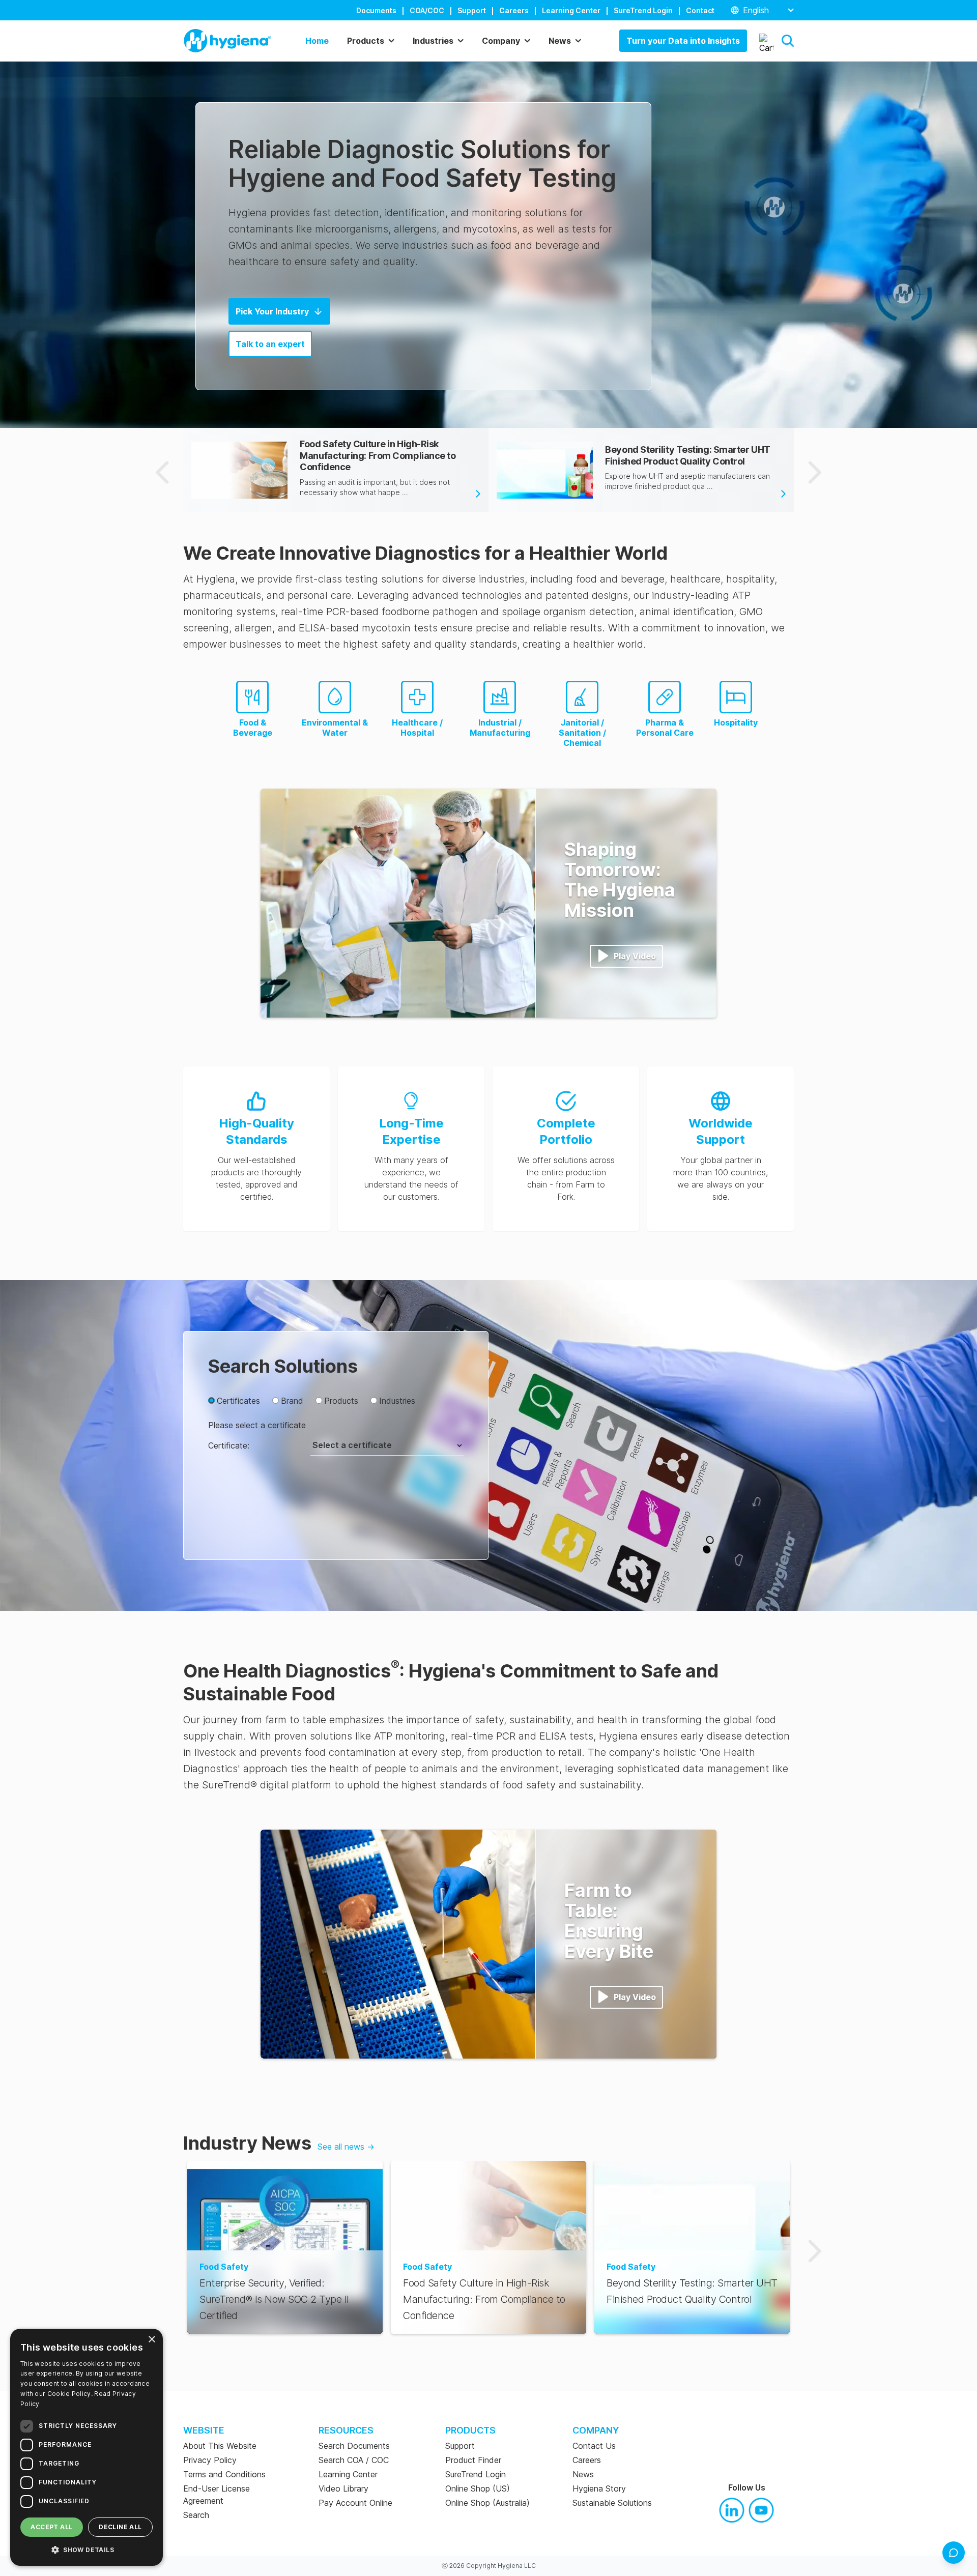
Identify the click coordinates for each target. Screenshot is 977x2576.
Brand (292, 1401)
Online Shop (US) (478, 2488)
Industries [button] (433, 41)
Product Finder (473, 2460)
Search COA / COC (354, 2460)
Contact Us (594, 2446)
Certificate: (229, 1445)
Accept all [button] (51, 2527)
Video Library (343, 2488)
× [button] (151, 2340)
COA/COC (427, 10)
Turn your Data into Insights (683, 41)
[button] (788, 41)
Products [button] (366, 41)
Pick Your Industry (272, 311)
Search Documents (354, 2446)
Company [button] (501, 41)
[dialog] (87, 2447)
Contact (700, 10)
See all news (346, 2147)
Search (196, 2515)
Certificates (238, 1401)
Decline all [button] (120, 2527)
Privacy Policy (210, 2460)
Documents (376, 10)
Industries (397, 1401)
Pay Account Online (355, 2503)
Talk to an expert (270, 344)
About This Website (220, 2446)
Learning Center (571, 10)
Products (341, 1401)
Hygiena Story (599, 2488)
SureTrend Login (643, 10)
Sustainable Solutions (612, 2503)
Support (472, 10)
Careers (514, 10)
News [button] (560, 41)
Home (317, 41)
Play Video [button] (635, 956)
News (583, 2474)
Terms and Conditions (224, 2474)
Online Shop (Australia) (487, 2503)
